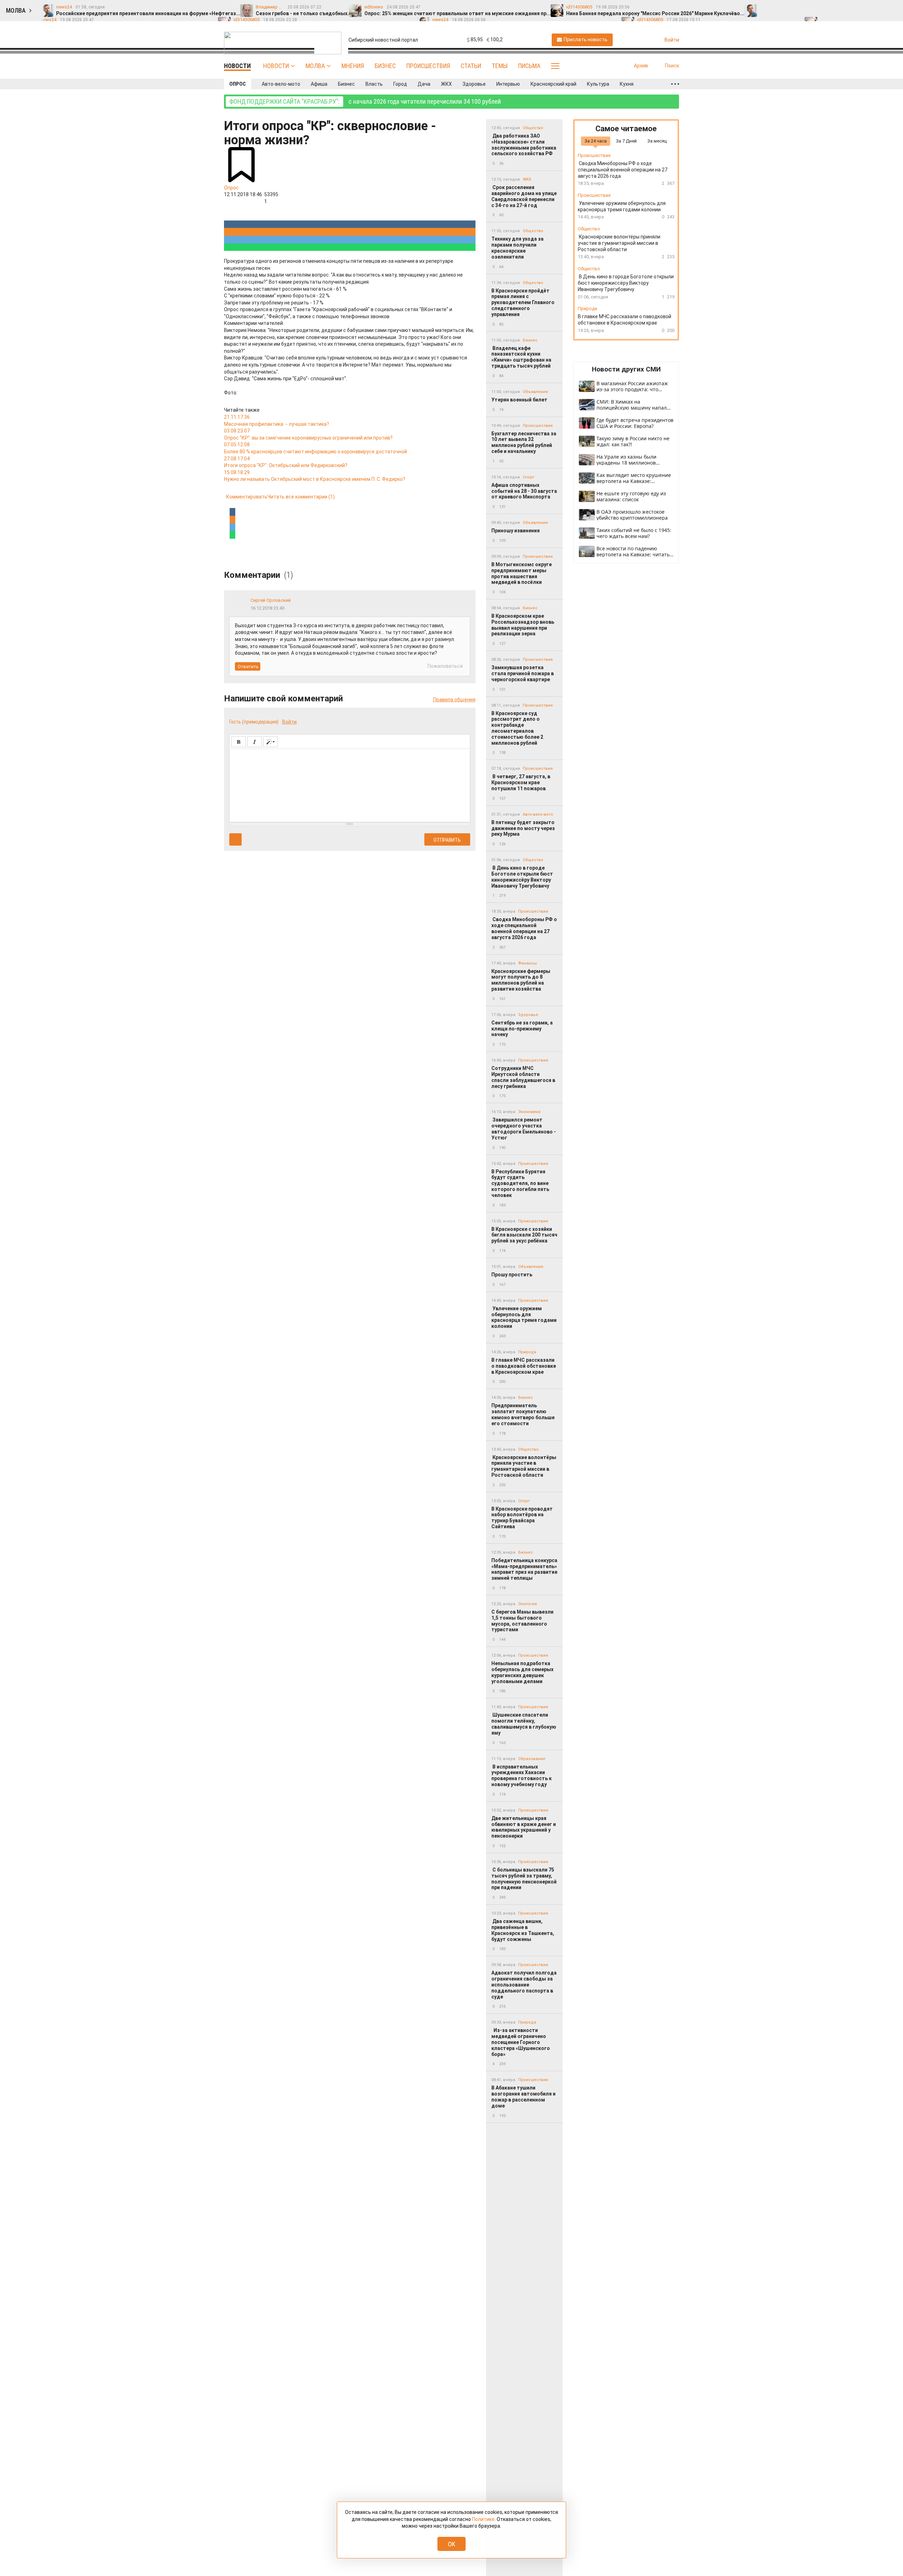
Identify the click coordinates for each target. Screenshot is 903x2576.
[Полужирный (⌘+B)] (239, 742)
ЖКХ (446, 84)
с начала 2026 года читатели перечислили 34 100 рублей (365, 101)
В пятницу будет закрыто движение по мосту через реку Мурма (523, 828)
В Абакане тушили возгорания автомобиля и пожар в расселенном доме (523, 2097)
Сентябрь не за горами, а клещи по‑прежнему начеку (522, 1029)
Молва (315, 66)
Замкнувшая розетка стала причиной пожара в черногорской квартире (523, 673)
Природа (527, 1352)
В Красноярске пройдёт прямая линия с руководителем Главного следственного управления (523, 303)
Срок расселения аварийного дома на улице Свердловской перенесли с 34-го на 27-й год (524, 196)
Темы (500, 66)
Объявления (535, 392)
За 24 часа (596, 141)
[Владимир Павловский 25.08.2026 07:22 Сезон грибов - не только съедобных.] (781, 7)
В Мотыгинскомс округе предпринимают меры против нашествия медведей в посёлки (522, 573)
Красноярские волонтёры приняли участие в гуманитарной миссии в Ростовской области (524, 1466)
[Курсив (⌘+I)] (254, 742)
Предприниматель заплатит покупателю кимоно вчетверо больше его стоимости (523, 1414)
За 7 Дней (626, 141)
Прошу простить (512, 1275)
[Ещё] (675, 84)
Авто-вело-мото (281, 84)
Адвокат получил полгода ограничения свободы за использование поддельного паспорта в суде (524, 1985)
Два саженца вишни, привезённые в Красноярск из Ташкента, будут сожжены (523, 1930)
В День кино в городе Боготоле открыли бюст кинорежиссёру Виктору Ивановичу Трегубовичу (522, 877)
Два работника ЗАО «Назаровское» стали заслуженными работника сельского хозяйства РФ (524, 145)
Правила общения (454, 700)
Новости (276, 66)
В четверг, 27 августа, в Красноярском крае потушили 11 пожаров (521, 782)
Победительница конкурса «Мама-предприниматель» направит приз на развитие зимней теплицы (524, 1569)
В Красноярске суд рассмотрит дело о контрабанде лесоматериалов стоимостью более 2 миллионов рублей (517, 728)
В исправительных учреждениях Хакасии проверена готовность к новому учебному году (522, 1776)
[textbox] (350, 784)
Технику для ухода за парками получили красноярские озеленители (517, 248)
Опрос (238, 84)
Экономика (529, 1112)
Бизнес (385, 66)
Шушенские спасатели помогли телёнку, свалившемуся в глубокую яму (524, 1724)
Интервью (508, 84)
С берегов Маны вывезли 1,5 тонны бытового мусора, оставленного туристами (522, 1621)
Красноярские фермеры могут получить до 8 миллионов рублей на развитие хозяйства (521, 980)
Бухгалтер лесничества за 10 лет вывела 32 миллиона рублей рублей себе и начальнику (524, 442)
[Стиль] (270, 742)
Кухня (627, 84)
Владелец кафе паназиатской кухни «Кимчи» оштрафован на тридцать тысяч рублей (521, 357)
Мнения (353, 66)
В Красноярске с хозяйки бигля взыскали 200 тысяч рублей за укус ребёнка (524, 1235)
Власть (374, 84)
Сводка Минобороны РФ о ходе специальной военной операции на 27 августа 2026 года (524, 928)
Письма (529, 66)
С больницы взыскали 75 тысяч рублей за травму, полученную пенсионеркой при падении (524, 1879)
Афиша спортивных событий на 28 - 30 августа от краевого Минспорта (524, 491)
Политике (483, 2519)
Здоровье (474, 84)
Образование (532, 1759)
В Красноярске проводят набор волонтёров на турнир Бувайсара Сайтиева (522, 1518)
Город (400, 84)
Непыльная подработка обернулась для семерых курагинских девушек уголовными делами (522, 1672)
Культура (598, 84)
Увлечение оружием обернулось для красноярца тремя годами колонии (524, 1317)
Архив (641, 66)
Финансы (528, 963)
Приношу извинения (516, 531)
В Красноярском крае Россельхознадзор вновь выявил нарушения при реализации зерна (523, 625)
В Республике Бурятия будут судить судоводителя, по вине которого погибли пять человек (520, 1183)
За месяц (657, 141)
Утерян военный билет (519, 400)
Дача (424, 84)
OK (452, 2544)
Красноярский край (553, 84)
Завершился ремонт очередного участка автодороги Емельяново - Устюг (524, 1129)
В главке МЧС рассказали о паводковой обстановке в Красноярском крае (524, 1366)
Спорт (529, 477)
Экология (528, 1604)
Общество (533, 128)
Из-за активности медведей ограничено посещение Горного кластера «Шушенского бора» (521, 2042)
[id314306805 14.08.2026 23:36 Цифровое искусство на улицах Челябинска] (880, 7)
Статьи (471, 66)
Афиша (319, 84)
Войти (289, 722)
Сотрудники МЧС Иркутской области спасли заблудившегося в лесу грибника (523, 1077)
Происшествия (428, 66)
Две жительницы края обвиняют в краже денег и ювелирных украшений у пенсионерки (524, 1827)
